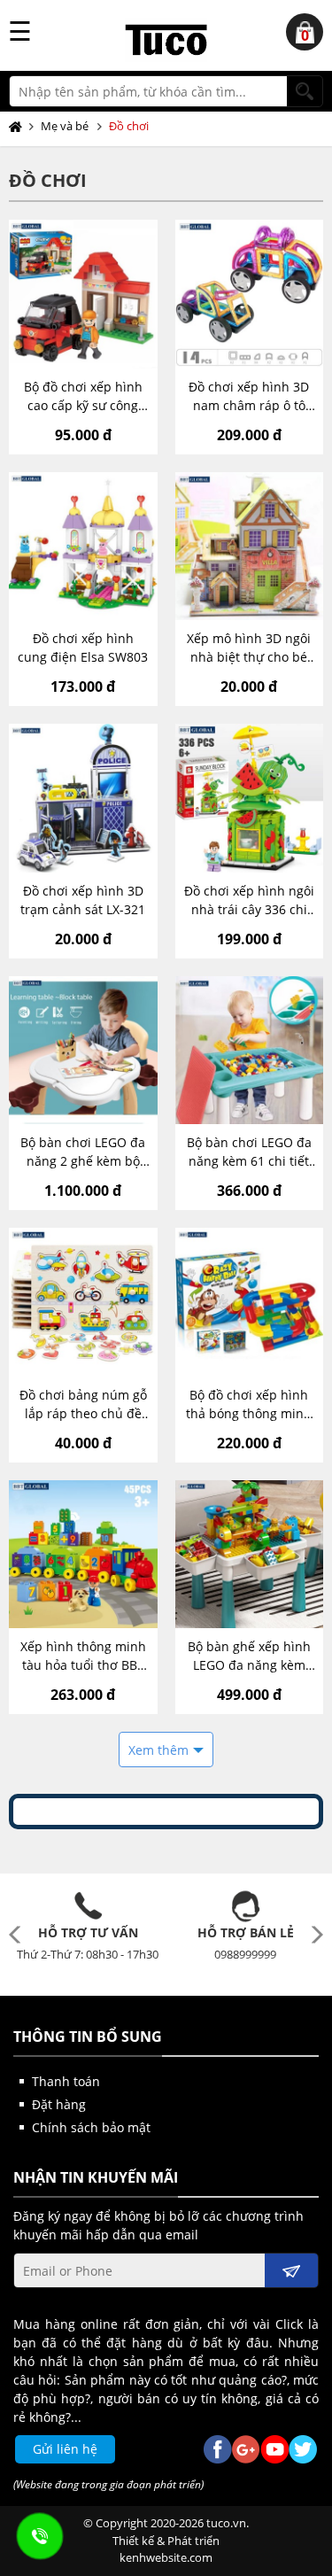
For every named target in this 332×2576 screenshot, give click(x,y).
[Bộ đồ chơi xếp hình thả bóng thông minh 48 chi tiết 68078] (250, 1302)
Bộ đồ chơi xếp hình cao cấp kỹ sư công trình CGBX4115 (83, 396)
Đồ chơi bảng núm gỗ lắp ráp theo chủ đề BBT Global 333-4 (83, 1404)
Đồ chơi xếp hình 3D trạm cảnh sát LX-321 (83, 900)
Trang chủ (19, 127)
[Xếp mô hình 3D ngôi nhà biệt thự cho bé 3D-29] (250, 547)
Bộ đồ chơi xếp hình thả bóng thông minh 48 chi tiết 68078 (249, 1404)
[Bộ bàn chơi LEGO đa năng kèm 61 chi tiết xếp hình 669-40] (250, 1051)
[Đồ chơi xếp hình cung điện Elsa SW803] (83, 547)
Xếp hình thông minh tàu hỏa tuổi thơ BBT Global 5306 (83, 1656)
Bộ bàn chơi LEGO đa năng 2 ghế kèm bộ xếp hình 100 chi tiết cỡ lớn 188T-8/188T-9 (83, 1152)
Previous (19, 1935)
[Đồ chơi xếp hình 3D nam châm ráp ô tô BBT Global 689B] (250, 294)
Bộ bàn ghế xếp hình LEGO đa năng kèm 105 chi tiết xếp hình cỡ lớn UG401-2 (249, 1656)
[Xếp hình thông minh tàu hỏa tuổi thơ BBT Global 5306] (83, 1555)
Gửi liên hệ (65, 2449)
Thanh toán (66, 2081)
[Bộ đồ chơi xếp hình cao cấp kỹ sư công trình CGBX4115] (83, 294)
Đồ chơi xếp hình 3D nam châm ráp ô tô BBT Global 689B (249, 396)
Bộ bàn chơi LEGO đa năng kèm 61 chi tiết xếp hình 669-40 (249, 1152)
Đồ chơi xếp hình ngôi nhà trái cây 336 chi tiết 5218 (249, 900)
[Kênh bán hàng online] (166, 40)
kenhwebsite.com (166, 2557)
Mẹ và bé (65, 126)
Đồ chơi (129, 126)
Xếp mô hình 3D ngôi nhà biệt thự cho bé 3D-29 (249, 648)
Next (313, 1935)
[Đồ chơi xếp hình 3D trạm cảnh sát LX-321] (83, 798)
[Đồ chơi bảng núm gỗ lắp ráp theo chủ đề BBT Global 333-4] (83, 1302)
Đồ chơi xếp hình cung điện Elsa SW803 (83, 648)
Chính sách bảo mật (91, 2127)
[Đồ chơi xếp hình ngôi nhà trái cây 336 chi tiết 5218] (250, 798)
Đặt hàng (59, 2104)
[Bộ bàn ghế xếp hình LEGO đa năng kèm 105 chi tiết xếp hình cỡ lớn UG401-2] (250, 1555)
